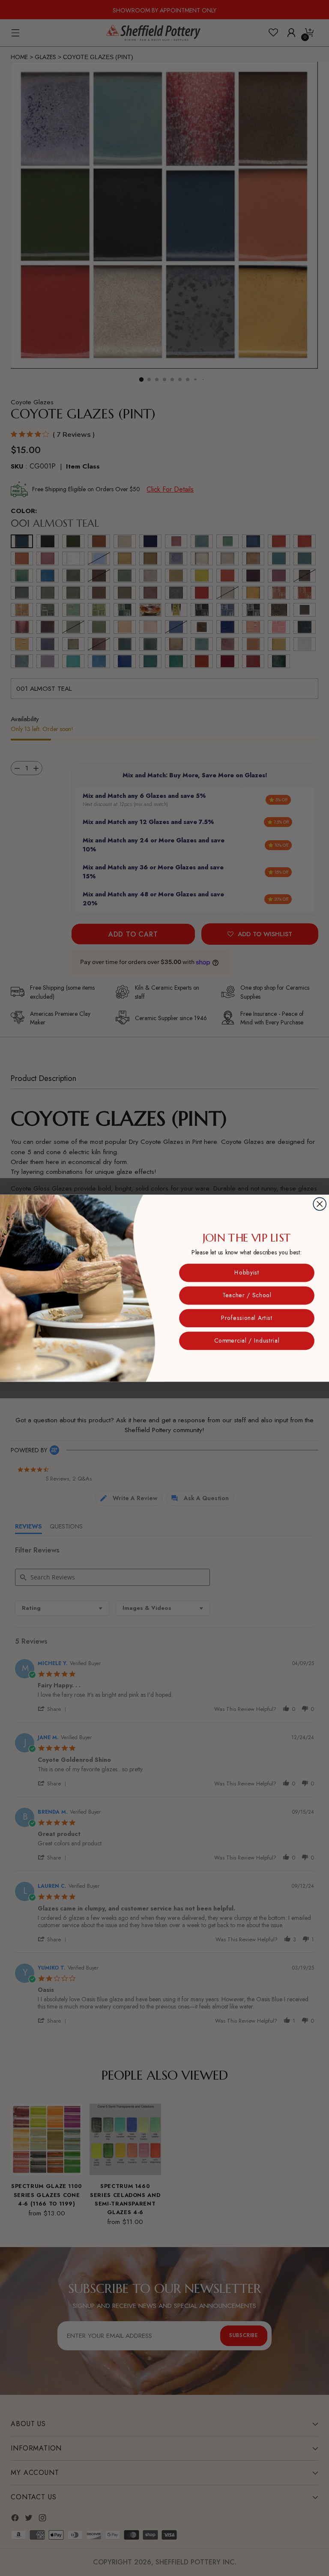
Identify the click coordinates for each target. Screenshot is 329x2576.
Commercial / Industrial (247, 1340)
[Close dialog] (320, 1204)
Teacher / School (247, 1295)
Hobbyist (247, 1272)
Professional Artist (247, 1318)
